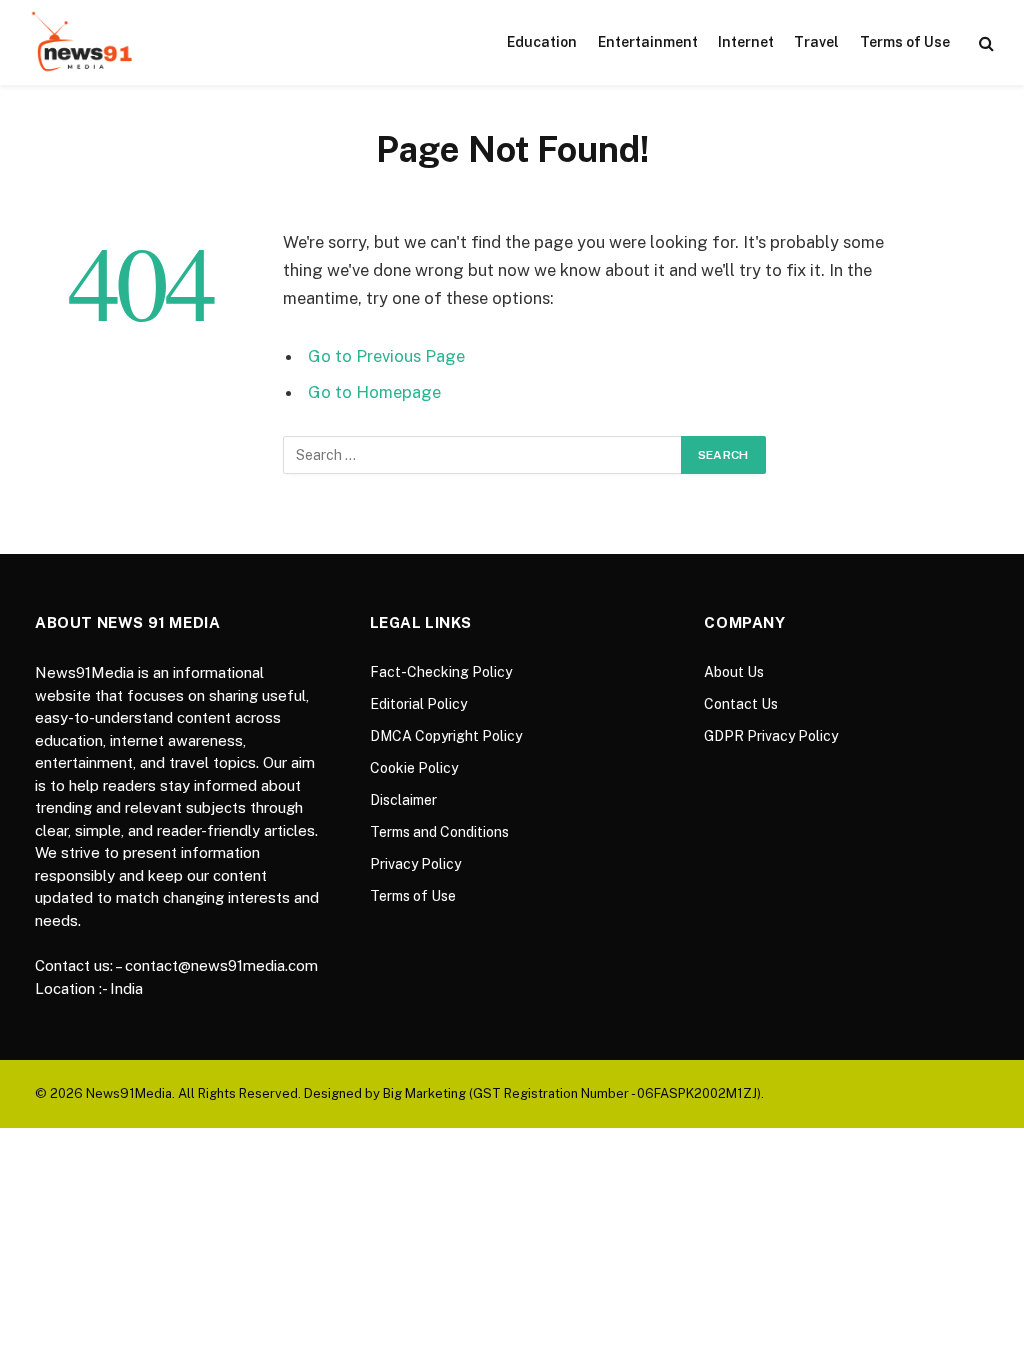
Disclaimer (403, 800)
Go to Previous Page (386, 356)
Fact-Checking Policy (441, 672)
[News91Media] (84, 42)
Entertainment (648, 42)
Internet (746, 42)
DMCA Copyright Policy (446, 736)
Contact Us (741, 704)
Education (542, 42)
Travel (816, 42)
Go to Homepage (374, 392)
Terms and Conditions (439, 832)
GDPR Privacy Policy (771, 736)
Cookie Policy (414, 768)
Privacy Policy (415, 864)
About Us (734, 672)
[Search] (984, 42)
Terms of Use (905, 42)
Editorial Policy (418, 704)
